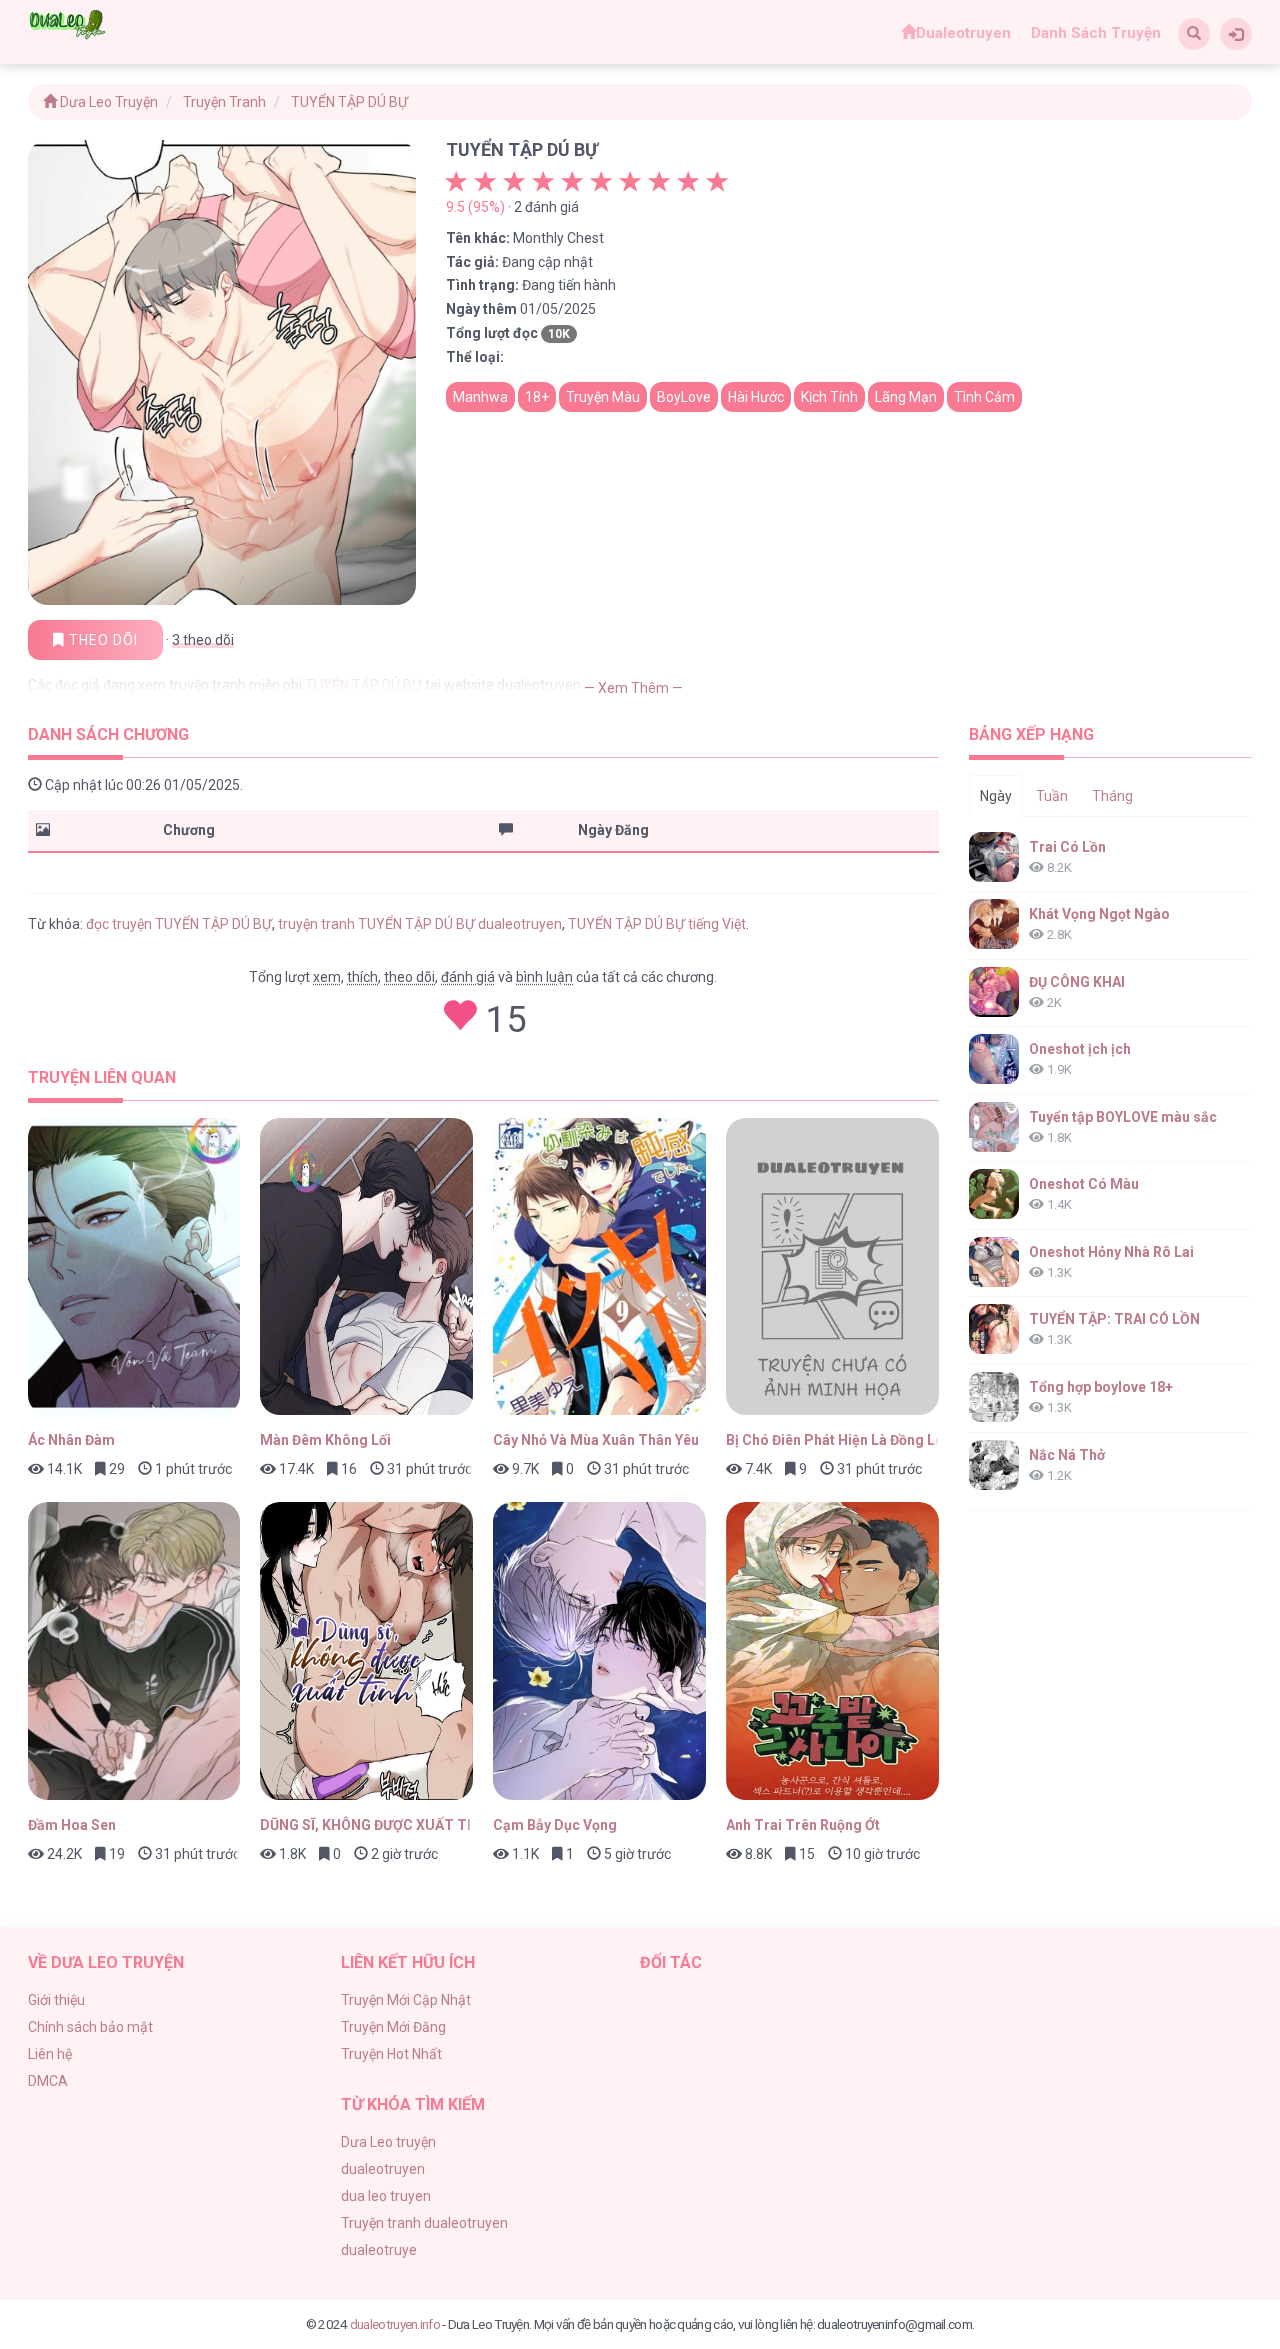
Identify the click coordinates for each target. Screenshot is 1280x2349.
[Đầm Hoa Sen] (134, 1651)
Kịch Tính (829, 397)
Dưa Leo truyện (388, 2142)
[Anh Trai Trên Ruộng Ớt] (832, 1651)
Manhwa (480, 397)
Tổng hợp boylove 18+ (1101, 1387)
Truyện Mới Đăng (393, 2027)
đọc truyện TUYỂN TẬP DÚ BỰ (179, 924)
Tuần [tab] (1052, 796)
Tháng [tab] (1112, 796)
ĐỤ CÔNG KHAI (1077, 982)
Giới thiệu (56, 2000)
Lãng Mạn (906, 397)
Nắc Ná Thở (1067, 1455)
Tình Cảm (984, 397)
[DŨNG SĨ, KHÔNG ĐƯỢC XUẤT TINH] (366, 1651)
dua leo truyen (386, 2196)
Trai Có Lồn (1067, 847)
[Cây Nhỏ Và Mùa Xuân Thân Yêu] (599, 1267)
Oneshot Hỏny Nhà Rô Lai (1111, 1252)
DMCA (48, 2081)
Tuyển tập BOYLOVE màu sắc (1123, 1117)
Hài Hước (756, 397)
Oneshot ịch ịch (1080, 1049)
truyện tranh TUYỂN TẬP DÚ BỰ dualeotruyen (420, 924)
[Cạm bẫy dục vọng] (599, 1651)
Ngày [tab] (996, 796)
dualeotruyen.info (395, 2324)
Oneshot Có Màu (1084, 1184)
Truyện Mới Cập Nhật (406, 2000)
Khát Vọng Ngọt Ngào (1099, 914)
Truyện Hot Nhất (391, 2054)
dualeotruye (379, 2250)
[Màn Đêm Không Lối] (366, 1267)
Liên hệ (50, 2054)
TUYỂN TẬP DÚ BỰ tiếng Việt (657, 924)
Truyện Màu (603, 397)
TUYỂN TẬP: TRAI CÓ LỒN (1114, 1319)
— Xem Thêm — (633, 688)
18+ (537, 397)
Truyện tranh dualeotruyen (424, 2223)
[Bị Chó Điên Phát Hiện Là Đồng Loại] (832, 1267)
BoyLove (684, 397)
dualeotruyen (383, 2169)
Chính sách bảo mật (90, 2027)
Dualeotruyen (963, 33)
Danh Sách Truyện (1096, 33)
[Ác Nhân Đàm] (134, 1267)
